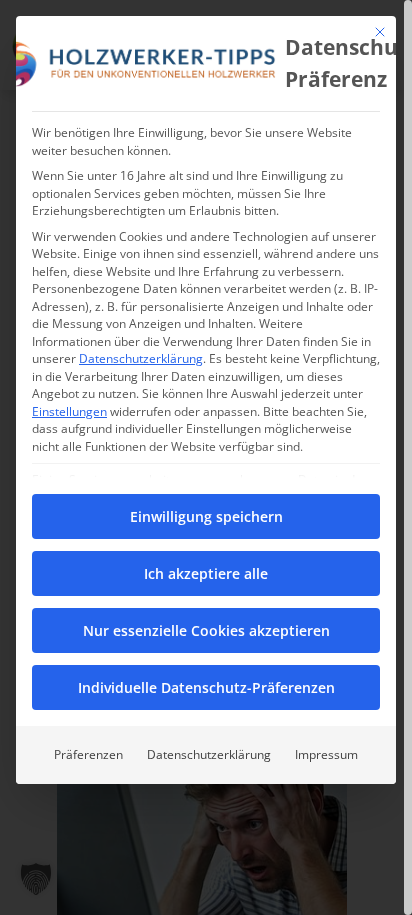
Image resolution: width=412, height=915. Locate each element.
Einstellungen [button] (69, 411)
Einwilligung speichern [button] (206, 516)
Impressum (326, 754)
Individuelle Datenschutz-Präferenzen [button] (206, 687)
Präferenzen (88, 754)
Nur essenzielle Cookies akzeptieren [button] (206, 630)
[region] (206, 457)
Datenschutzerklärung (141, 358)
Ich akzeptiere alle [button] (206, 573)
